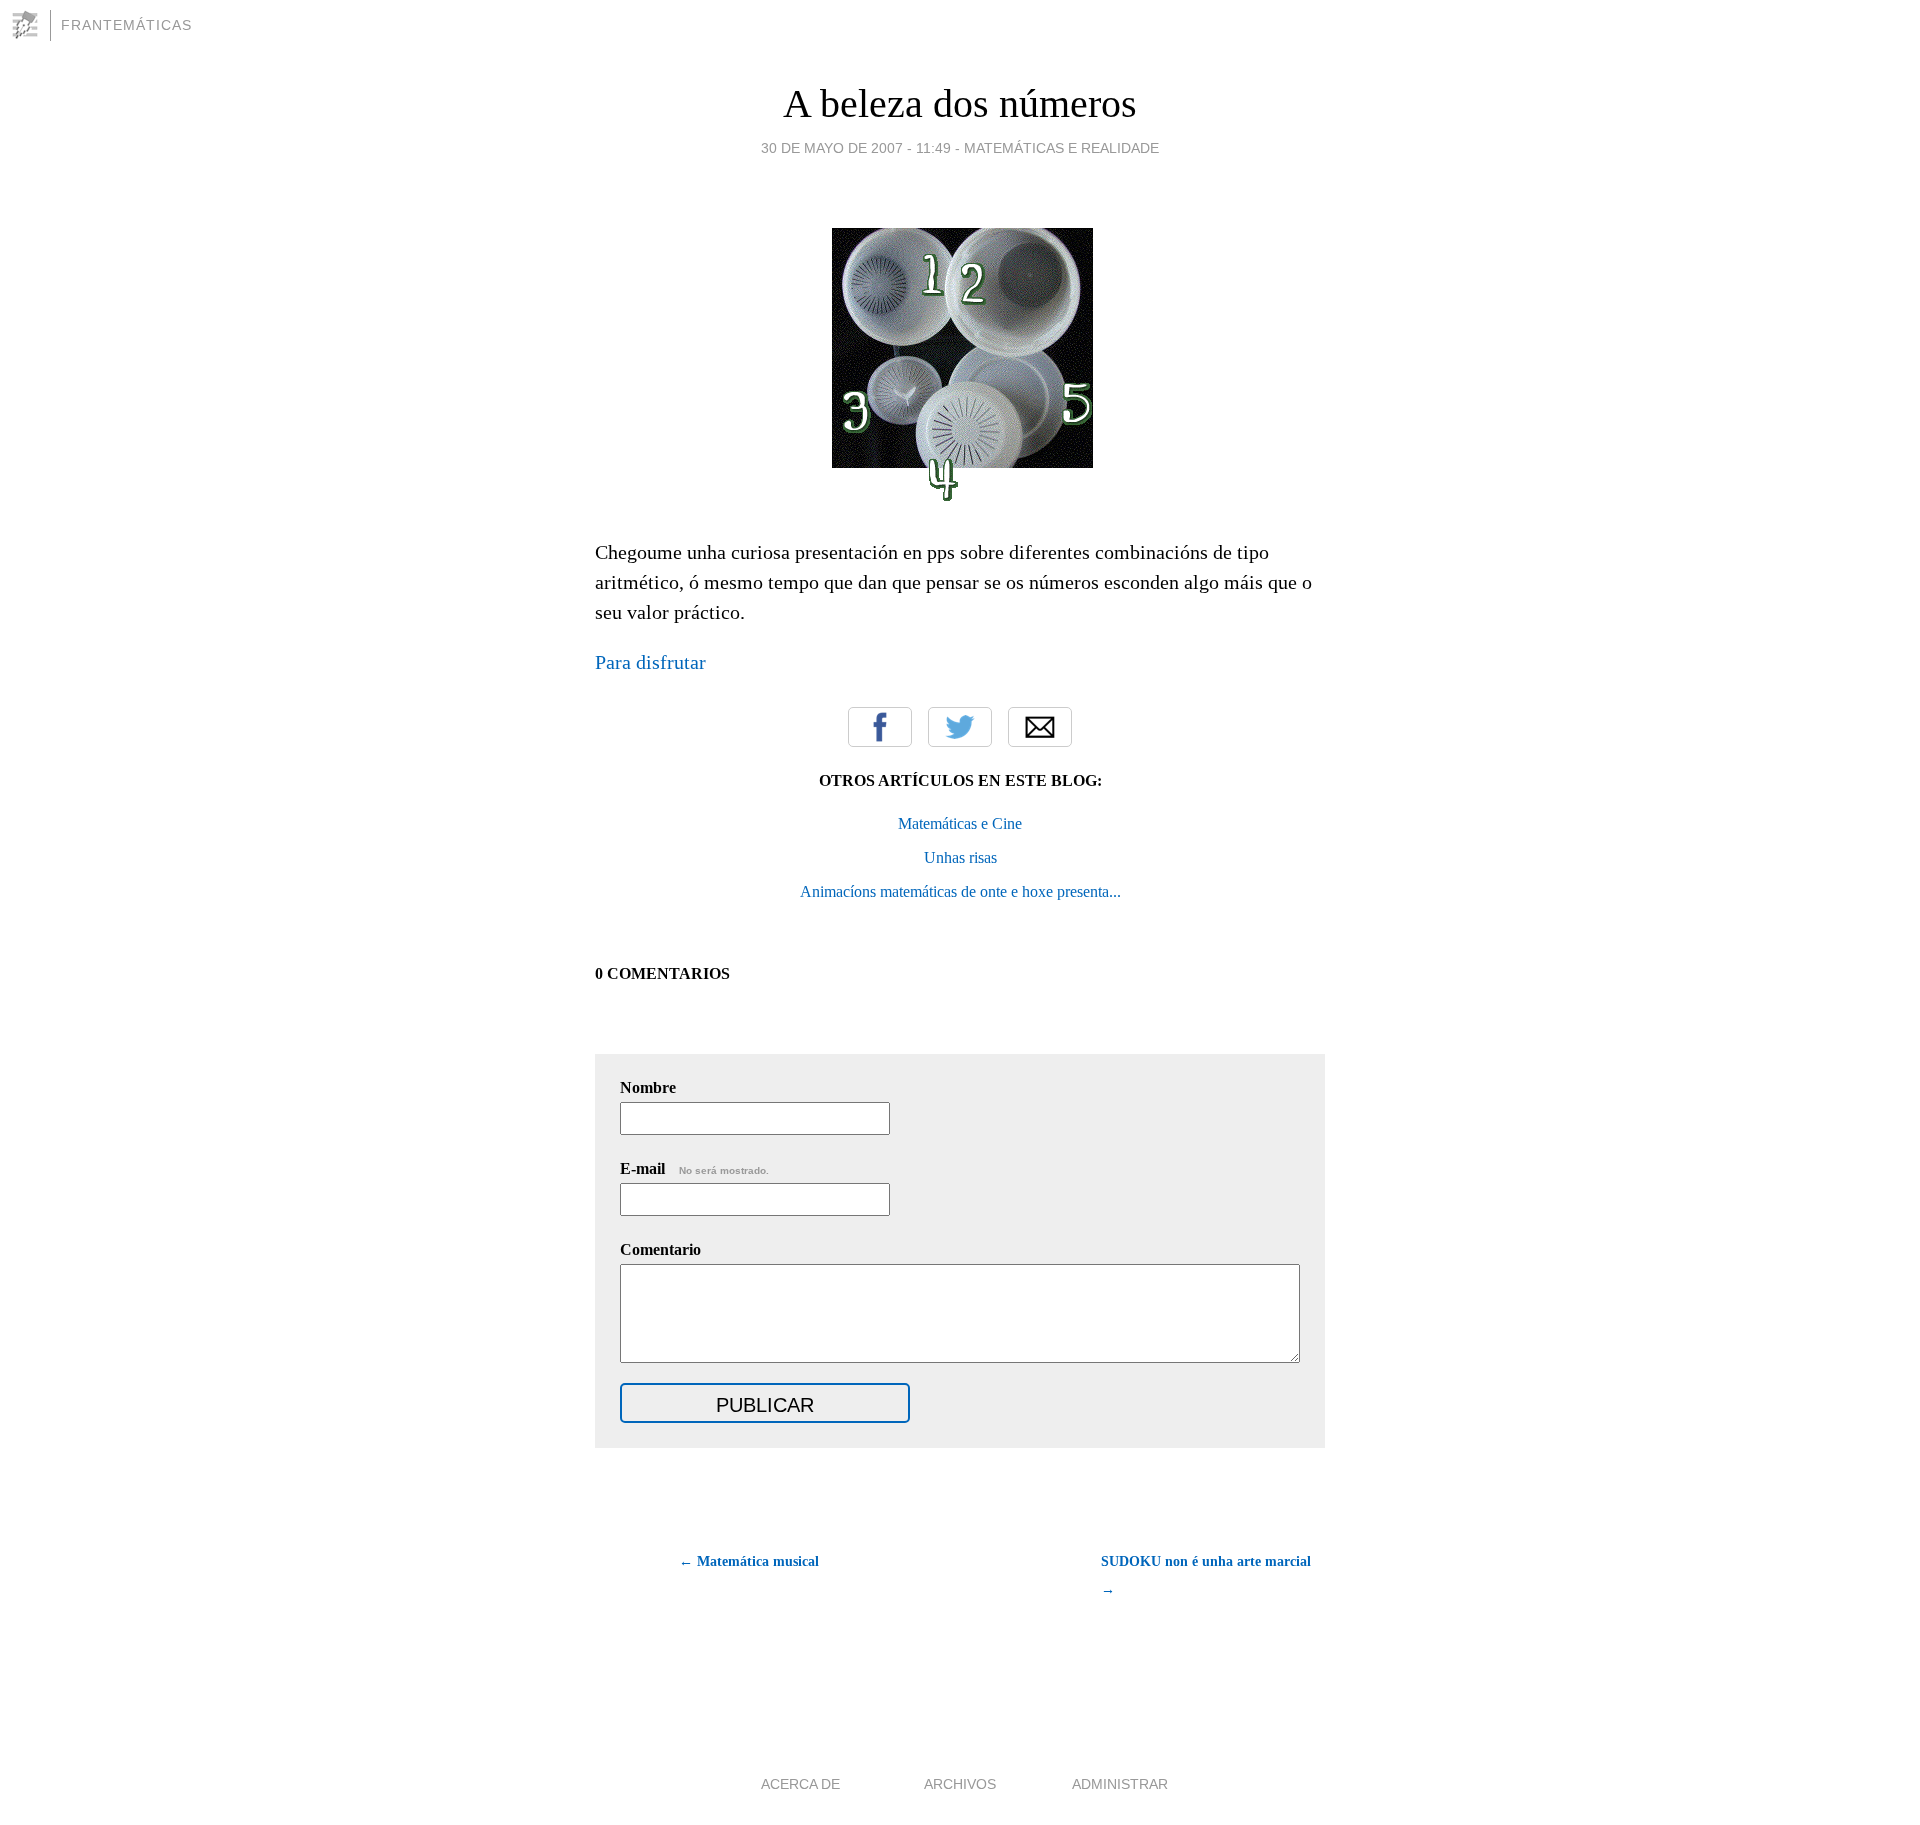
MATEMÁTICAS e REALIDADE (1061, 148)
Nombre (648, 1087)
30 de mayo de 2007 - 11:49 (856, 148)
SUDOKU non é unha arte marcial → (1206, 1575)
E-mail (694, 1168)
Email (1040, 727)
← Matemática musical (749, 1561)
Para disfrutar (650, 662)
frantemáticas (126, 25)
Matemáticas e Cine (960, 823)
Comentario (660, 1249)
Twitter (960, 727)
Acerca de (800, 1784)
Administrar (1120, 1784)
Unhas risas (960, 857)
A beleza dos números (960, 103)
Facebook (880, 727)
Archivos (960, 1784)
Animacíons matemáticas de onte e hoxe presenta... (960, 891)
